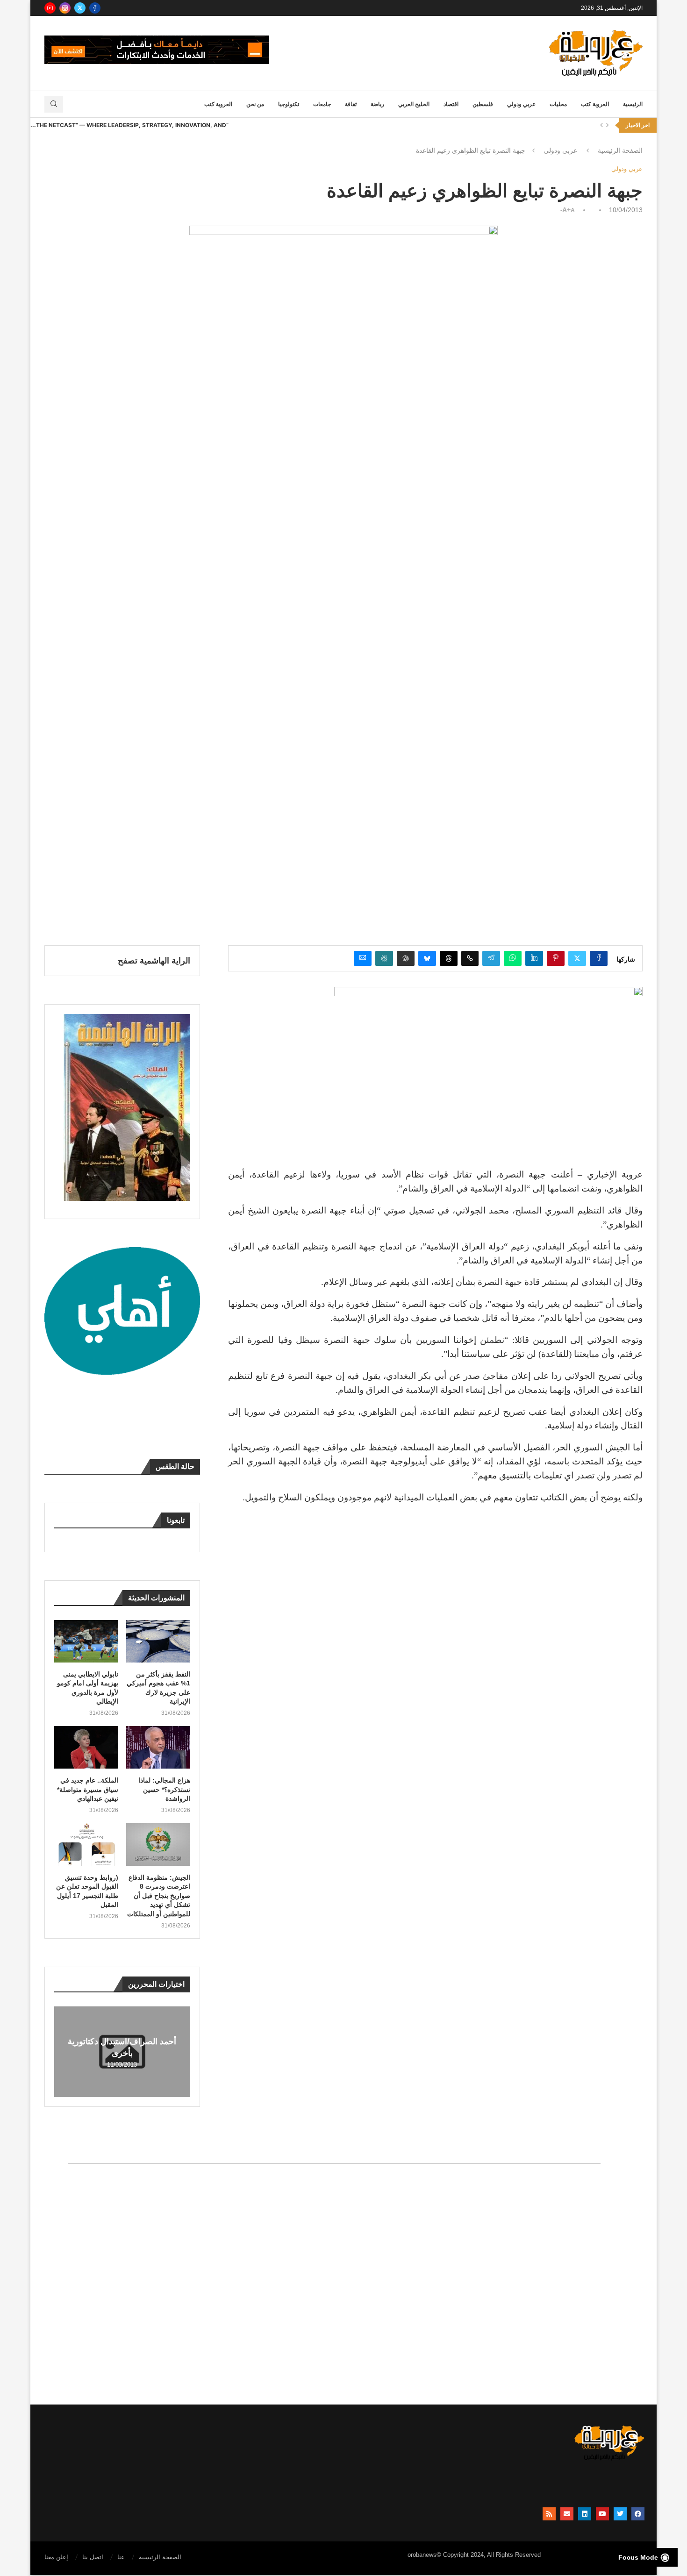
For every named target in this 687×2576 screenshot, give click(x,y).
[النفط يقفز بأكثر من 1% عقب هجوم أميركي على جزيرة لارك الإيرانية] (158, 1641)
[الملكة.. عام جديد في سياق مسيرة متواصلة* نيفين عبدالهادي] (86, 1747)
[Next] (608, 125)
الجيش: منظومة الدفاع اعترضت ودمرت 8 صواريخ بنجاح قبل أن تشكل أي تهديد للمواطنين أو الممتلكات (159, 1896)
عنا (121, 2557)
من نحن (255, 104)
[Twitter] (80, 8)
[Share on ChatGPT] (406, 958)
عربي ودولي (521, 104)
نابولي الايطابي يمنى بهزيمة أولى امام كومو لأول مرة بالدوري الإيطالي (88, 1688)
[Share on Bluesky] (427, 958)
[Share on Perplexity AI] (384, 958)
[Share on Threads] (449, 958)
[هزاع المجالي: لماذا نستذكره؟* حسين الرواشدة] (158, 1747)
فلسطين (483, 104)
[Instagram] (65, 8)
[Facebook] (95, 8)
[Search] (54, 104)
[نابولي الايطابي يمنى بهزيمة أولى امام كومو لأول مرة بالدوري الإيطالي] (86, 1641)
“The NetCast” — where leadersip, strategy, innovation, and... (129, 125)
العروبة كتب (595, 104)
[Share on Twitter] (577, 958)
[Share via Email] (363, 958)
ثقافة (351, 104)
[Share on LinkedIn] (534, 958)
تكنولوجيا (289, 104)
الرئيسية (633, 104)
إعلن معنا (56, 2557)
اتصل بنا (93, 2557)
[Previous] (601, 125)
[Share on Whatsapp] (513, 958)
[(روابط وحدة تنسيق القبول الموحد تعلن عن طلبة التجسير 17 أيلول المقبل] (86, 1845)
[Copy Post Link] (470, 958)
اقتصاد (451, 104)
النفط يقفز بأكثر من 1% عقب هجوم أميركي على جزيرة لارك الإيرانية (158, 1688)
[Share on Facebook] (599, 958)
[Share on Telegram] (491, 958)
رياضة (377, 104)
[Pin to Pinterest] (556, 958)
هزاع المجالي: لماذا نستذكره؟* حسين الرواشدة (164, 1789)
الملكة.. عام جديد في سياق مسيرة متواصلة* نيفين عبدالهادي (88, 1789)
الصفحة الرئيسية (620, 150)
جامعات (322, 104)
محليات (558, 104)
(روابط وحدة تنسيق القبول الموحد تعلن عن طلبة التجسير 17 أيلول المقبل (87, 1891)
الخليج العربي (414, 104)
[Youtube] (50, 8)
